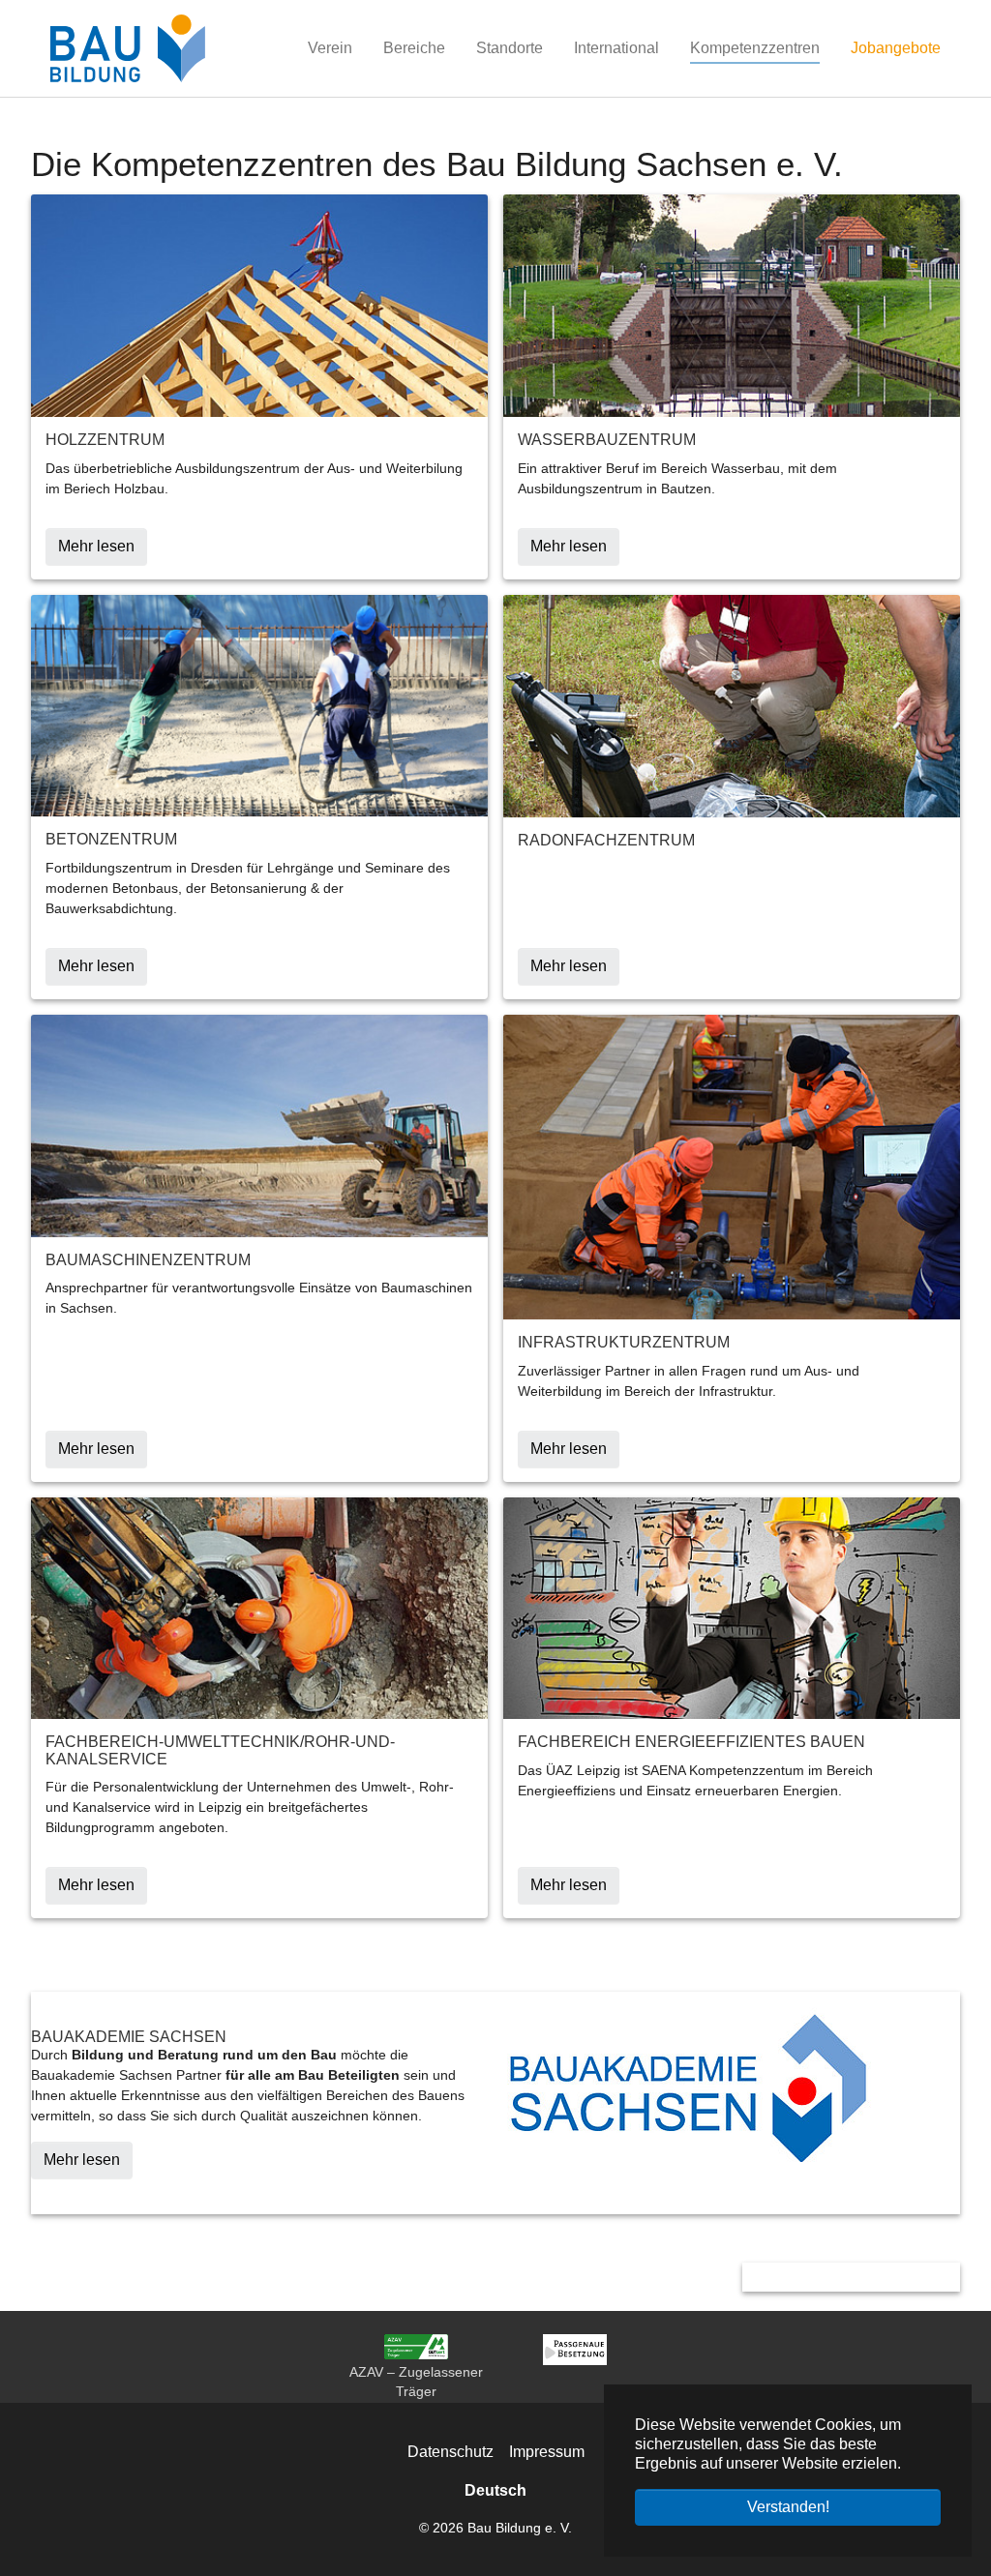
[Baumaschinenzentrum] (259, 1125)
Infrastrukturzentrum (624, 1342)
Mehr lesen (82, 2160)
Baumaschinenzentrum (148, 1260)
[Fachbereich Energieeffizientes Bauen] (732, 1607)
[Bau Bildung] (128, 48)
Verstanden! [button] (788, 2507)
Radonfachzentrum (606, 840)
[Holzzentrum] (259, 305)
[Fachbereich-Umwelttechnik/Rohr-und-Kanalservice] (259, 1607)
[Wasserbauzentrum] (732, 305)
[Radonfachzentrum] (732, 705)
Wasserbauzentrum (607, 440)
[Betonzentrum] (259, 705)
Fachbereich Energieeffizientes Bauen (691, 1742)
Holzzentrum (105, 440)
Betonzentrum (111, 839)
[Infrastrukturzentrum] (732, 1166)
